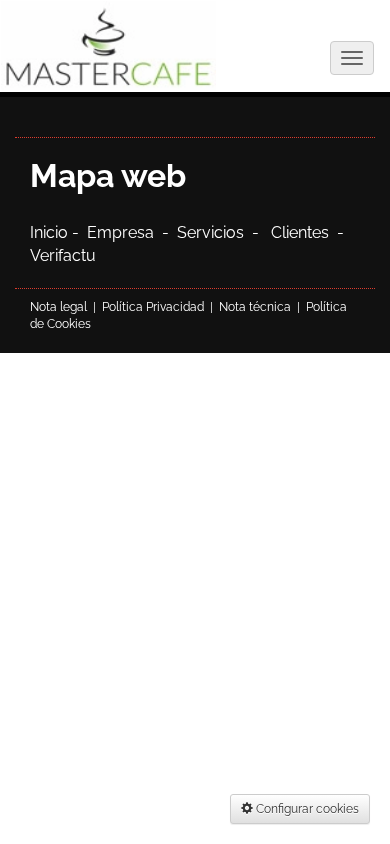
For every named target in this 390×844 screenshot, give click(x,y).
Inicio (51, 232)
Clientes (304, 232)
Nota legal (58, 307)
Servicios (210, 232)
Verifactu (63, 255)
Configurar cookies (306, 809)
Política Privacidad (153, 307)
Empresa (124, 232)
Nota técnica (255, 307)
